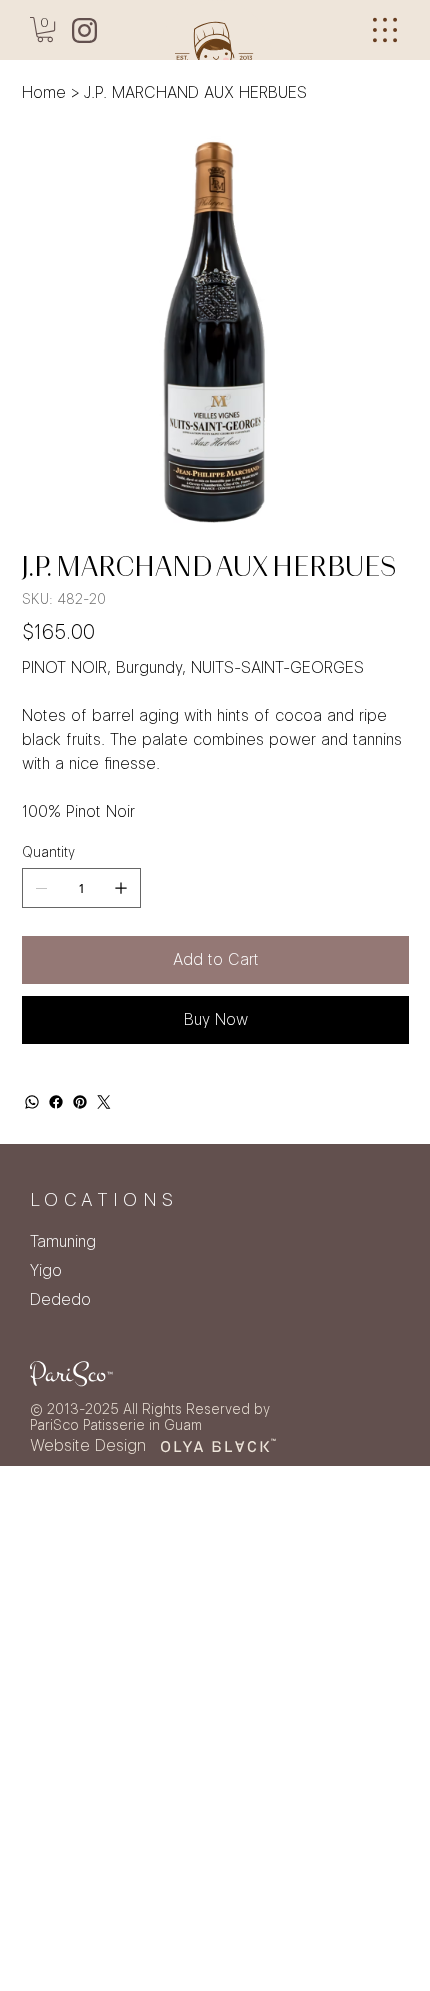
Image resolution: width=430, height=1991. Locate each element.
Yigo (46, 1270)
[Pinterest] (80, 1102)
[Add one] (121, 888)
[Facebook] (56, 1102)
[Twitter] (104, 1102)
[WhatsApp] (32, 1102)
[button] (45, 29)
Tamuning (63, 1241)
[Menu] (385, 30)
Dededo (60, 1299)
